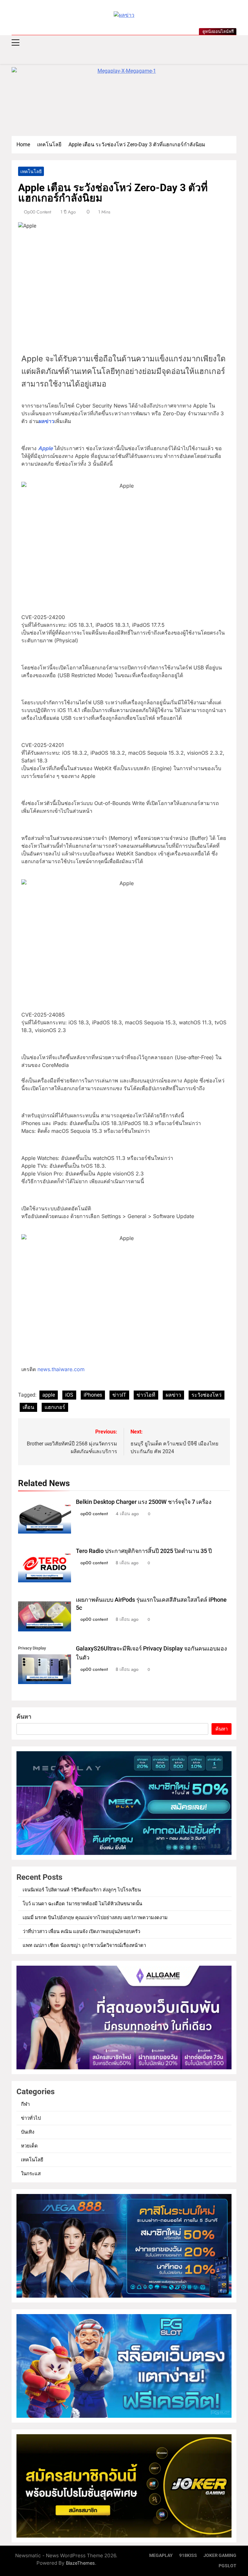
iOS (69, 1395)
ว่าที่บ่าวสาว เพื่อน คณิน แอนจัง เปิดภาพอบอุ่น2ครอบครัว (81, 1931)
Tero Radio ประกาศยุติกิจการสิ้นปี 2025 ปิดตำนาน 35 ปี (144, 1551)
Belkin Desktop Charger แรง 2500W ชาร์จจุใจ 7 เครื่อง (144, 1502)
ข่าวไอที (146, 1395)
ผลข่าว (46, 421)
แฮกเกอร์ (55, 1407)
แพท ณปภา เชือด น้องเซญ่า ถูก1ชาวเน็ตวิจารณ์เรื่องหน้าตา (84, 1945)
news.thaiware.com (61, 1369)
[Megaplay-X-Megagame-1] (124, 98)
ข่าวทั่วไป (31, 2118)
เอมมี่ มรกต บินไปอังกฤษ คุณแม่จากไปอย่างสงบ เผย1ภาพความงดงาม (95, 1918)
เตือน (28, 1407)
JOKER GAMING (220, 2555)
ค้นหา (24, 1717)
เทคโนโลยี (31, 171)
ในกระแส (31, 2174)
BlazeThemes (80, 2563)
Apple (45, 448)
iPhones (93, 1395)
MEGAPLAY (161, 2555)
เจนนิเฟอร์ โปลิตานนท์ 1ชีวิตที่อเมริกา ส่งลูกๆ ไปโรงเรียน (82, 1890)
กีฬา (25, 2104)
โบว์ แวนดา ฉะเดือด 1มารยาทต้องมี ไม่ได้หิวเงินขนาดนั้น (82, 1904)
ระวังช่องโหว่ (207, 1395)
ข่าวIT (119, 1395)
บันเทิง (28, 2132)
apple (49, 1395)
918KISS (188, 2555)
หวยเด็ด (29, 2146)
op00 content (37, 212)
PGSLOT (227, 2566)
